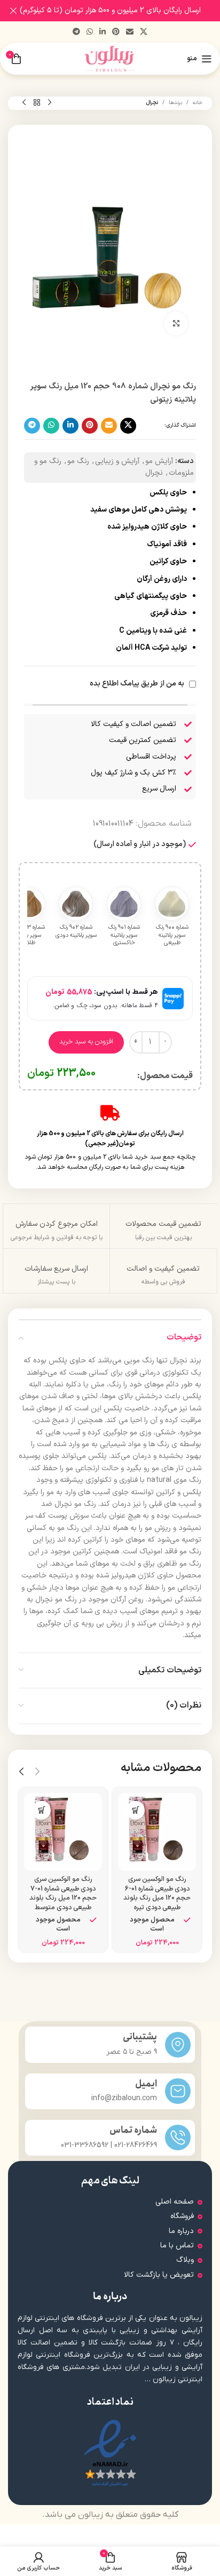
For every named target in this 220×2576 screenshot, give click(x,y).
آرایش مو (159, 461)
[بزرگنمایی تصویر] (176, 324)
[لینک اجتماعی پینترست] (116, 32)
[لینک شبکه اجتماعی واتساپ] (90, 32)
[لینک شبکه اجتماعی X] (144, 32)
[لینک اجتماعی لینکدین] (103, 32)
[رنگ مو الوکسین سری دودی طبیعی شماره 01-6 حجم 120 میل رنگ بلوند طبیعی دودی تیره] (157, 1832)
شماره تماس (133, 2130)
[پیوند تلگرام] (76, 32)
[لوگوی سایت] (110, 58)
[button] (135, 1810)
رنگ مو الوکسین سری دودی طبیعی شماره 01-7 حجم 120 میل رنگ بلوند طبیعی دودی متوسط (63, 1893)
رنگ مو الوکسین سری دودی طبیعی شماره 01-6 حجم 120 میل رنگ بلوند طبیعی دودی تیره (157, 1893)
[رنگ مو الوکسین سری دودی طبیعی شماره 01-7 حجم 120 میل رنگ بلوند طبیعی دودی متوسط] (63, 1832)
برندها (175, 103)
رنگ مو (78, 461)
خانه (198, 103)
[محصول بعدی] (24, 103)
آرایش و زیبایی (117, 461)
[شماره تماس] (178, 2138)
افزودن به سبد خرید (86, 1042)
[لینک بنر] (126, 11)
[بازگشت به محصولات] (37, 103)
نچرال (152, 103)
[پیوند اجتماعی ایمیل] (130, 32)
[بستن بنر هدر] (13, 11)
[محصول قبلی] (50, 103)
